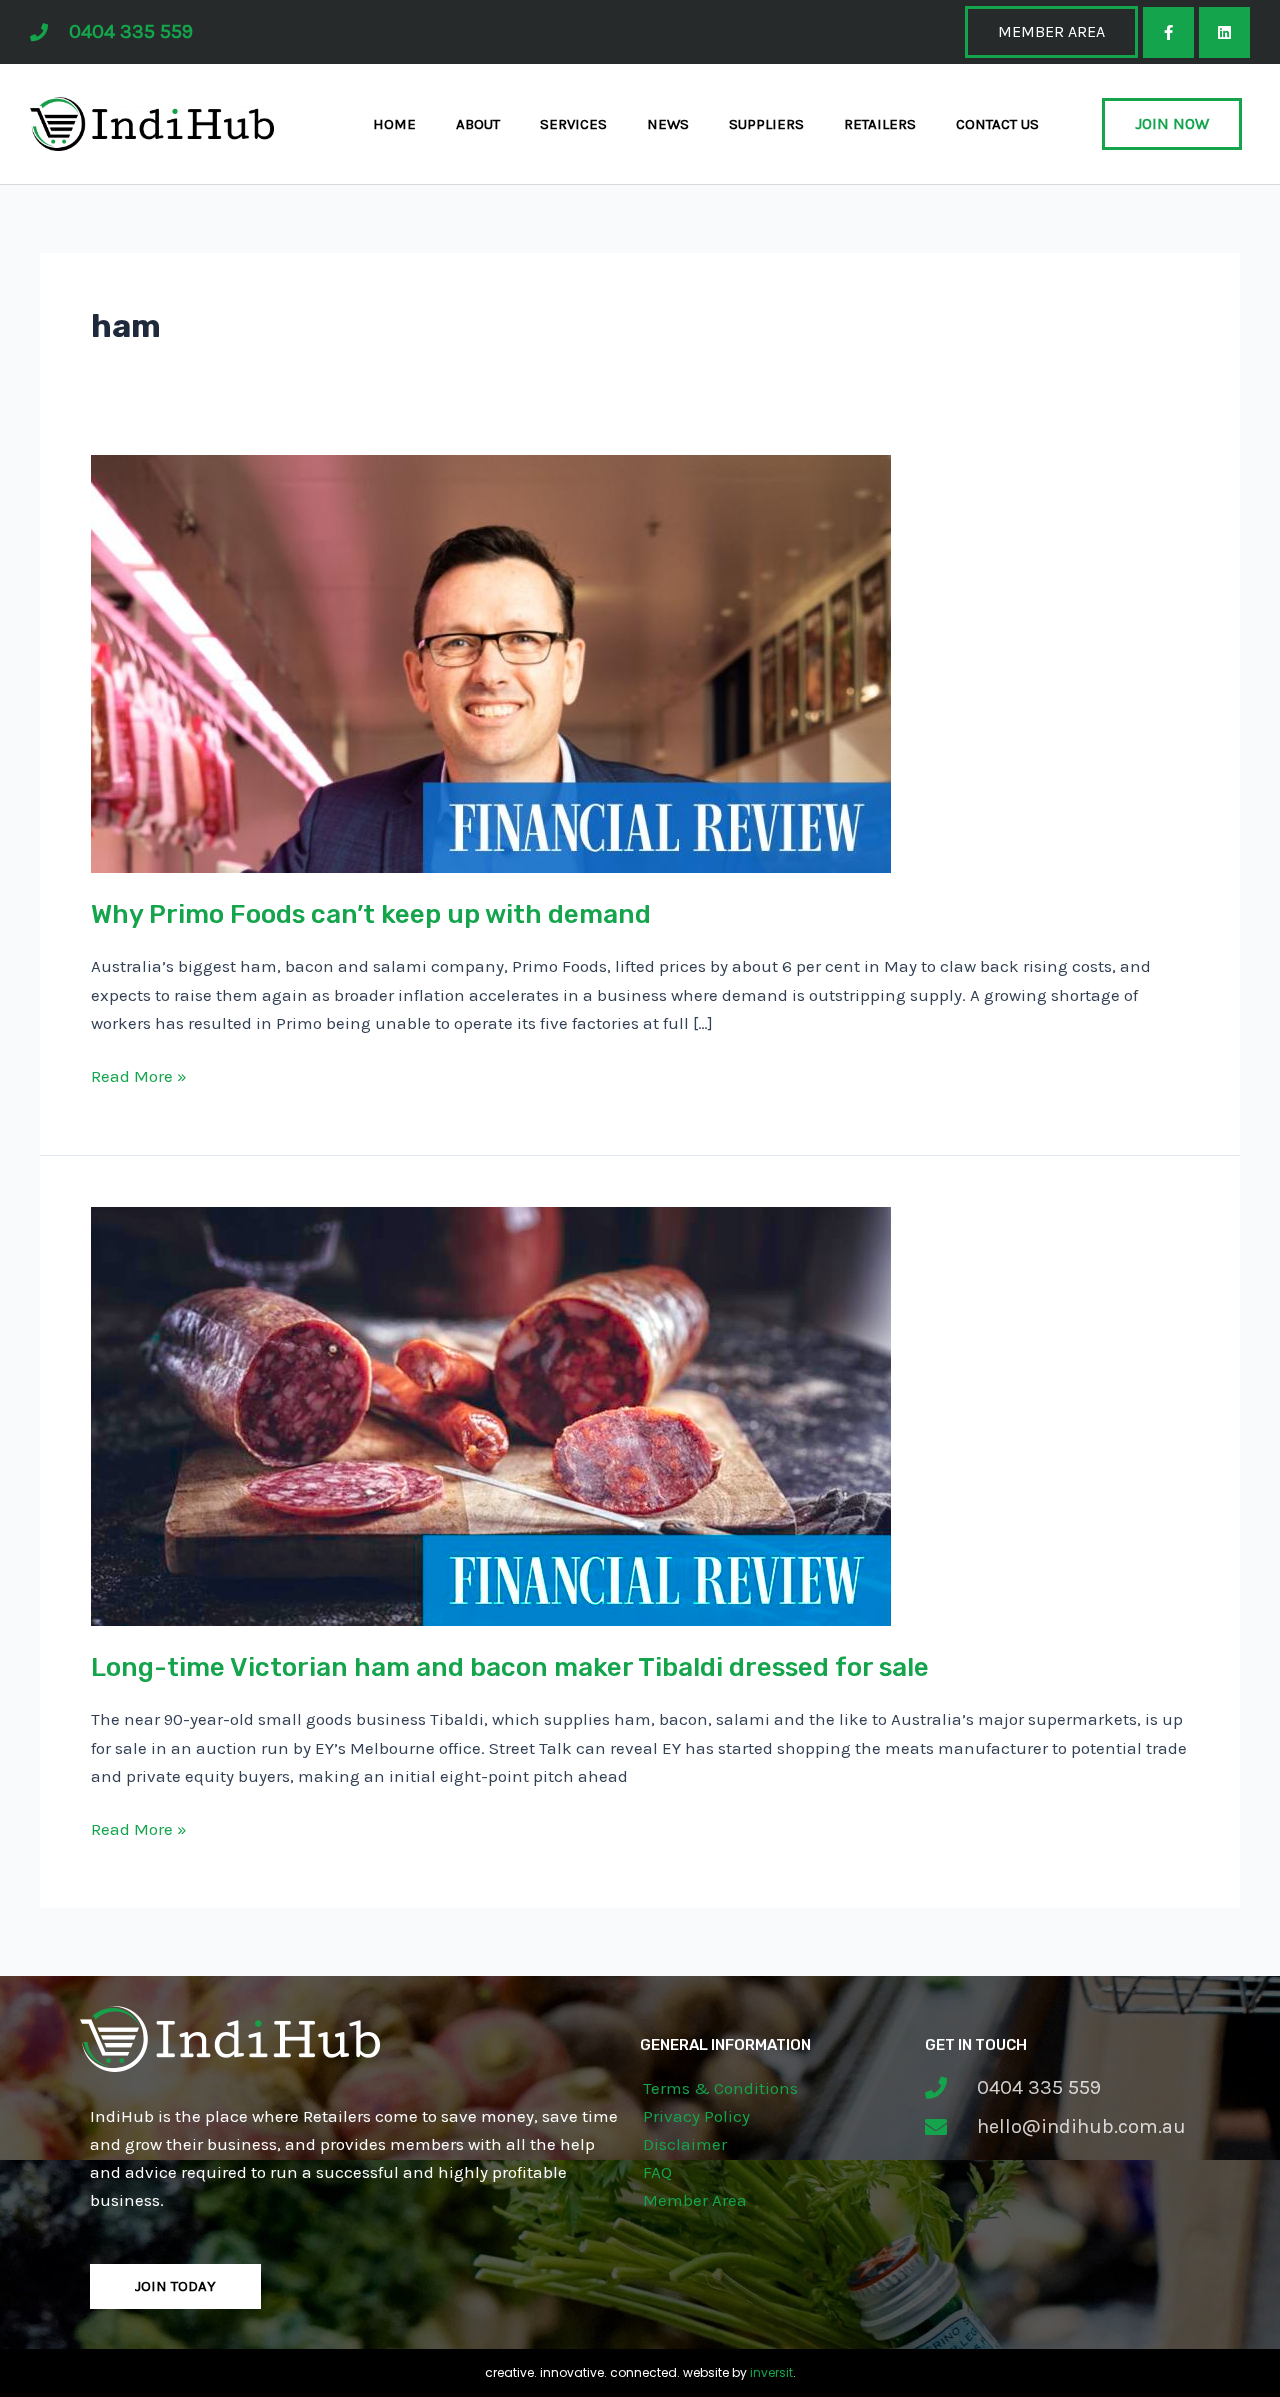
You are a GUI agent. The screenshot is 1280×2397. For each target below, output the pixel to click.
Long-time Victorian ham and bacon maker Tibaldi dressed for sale (510, 1667)
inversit (771, 2372)
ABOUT (478, 124)
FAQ (657, 2172)
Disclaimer (685, 2144)
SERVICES (573, 124)
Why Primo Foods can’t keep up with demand (371, 914)
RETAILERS (880, 124)
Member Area (695, 2200)
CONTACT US (997, 124)
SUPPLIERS (766, 124)
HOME (394, 124)
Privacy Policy (696, 2116)
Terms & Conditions (720, 2088)
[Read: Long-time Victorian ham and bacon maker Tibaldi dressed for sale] (491, 1414)
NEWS (668, 124)
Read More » (139, 1074)
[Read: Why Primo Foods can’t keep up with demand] (491, 662)
